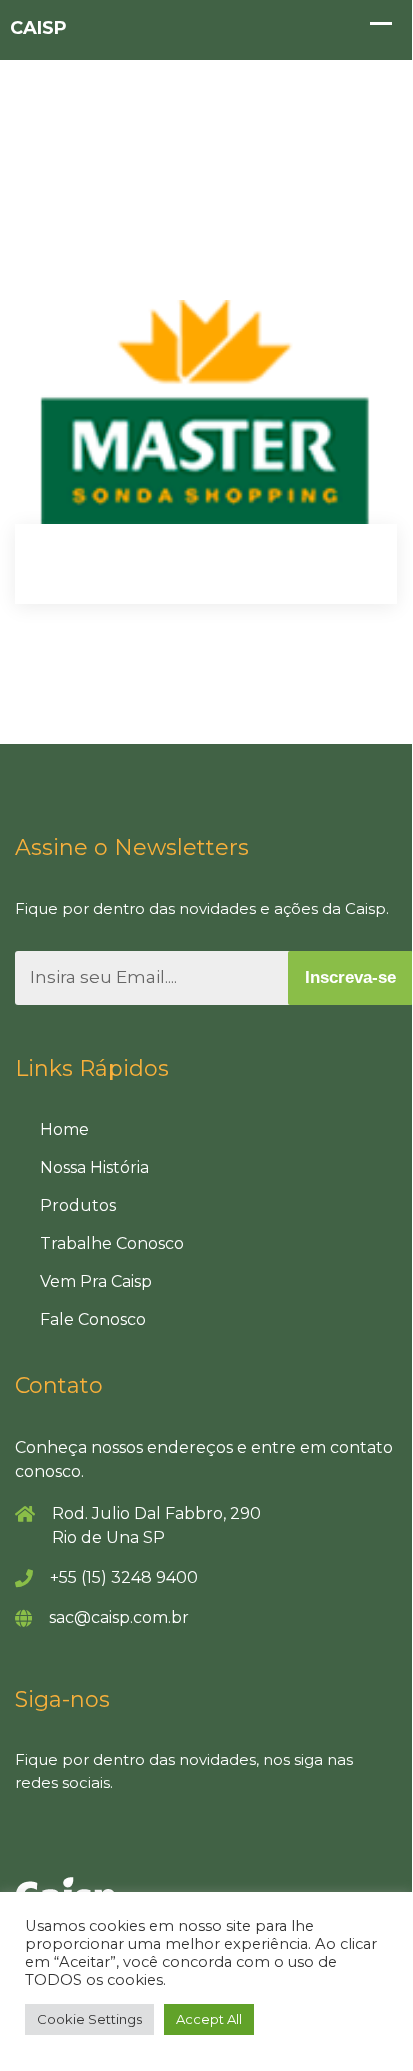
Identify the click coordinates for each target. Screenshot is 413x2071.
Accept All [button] (209, 2019)
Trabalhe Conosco (112, 1243)
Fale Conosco (93, 1319)
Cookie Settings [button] (89, 2019)
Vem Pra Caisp (96, 1281)
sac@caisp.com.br (119, 1617)
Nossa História (94, 1167)
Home (64, 1129)
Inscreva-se (350, 977)
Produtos (78, 1205)
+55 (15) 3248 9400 (124, 1577)
